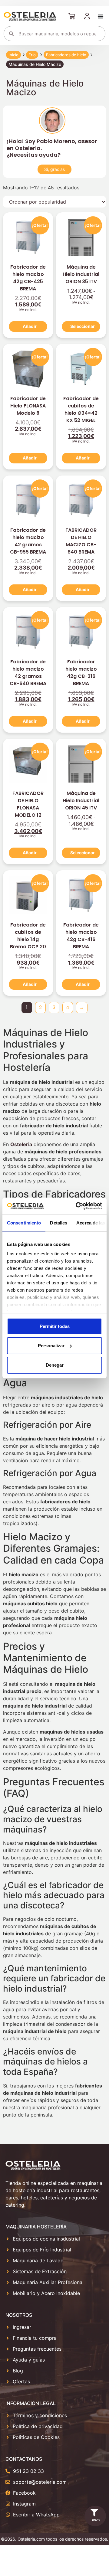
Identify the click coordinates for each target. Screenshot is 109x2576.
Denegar (55, 1365)
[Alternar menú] (101, 16)
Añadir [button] (30, 326)
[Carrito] (72, 16)
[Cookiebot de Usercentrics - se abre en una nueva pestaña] (77, 1206)
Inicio (13, 55)
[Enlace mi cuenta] (87, 16)
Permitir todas (55, 1326)
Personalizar (51, 1346)
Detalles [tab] (59, 1223)
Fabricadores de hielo (66, 55)
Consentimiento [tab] (24, 1223)
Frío (32, 55)
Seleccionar (83, 326)
